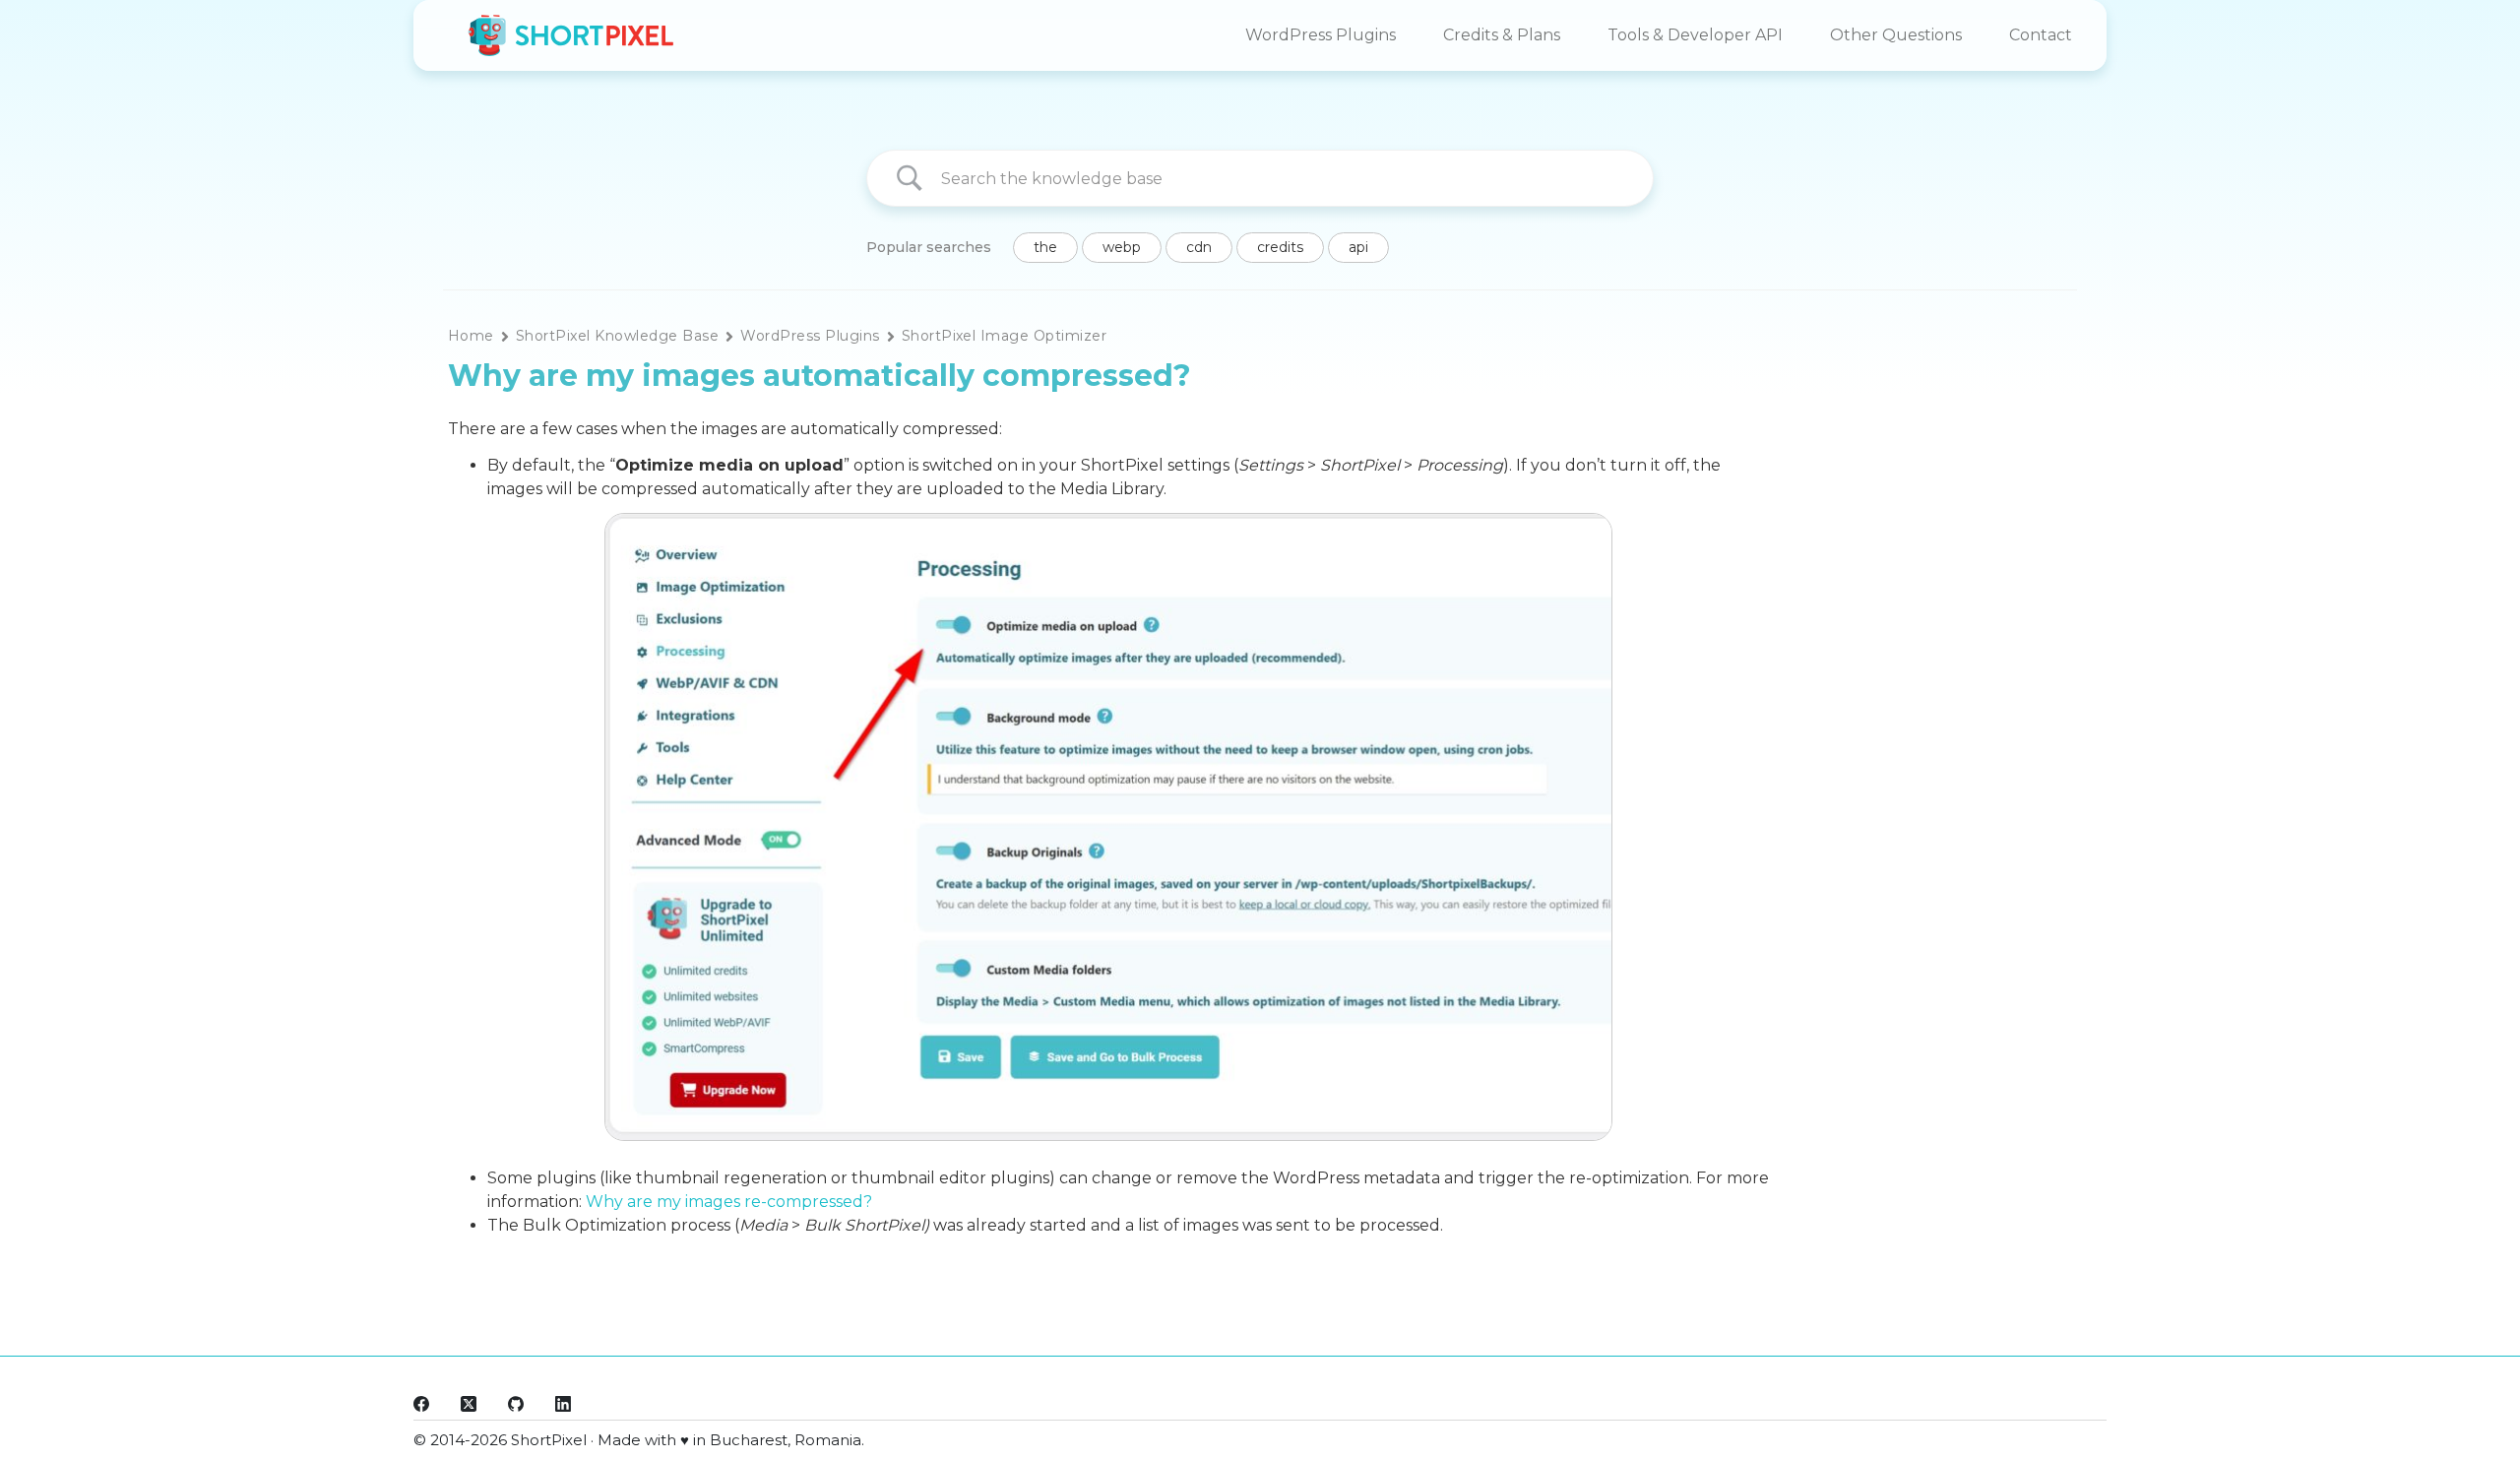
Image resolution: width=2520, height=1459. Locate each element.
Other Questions (1896, 35)
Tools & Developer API (1695, 35)
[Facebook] (421, 1404)
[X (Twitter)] (469, 1404)
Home (471, 336)
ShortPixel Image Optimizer (1005, 336)
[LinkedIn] (563, 1404)
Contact (2041, 35)
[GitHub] (516, 1404)
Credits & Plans (1502, 35)
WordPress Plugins (1321, 35)
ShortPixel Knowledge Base (617, 336)
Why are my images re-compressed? (729, 1202)
